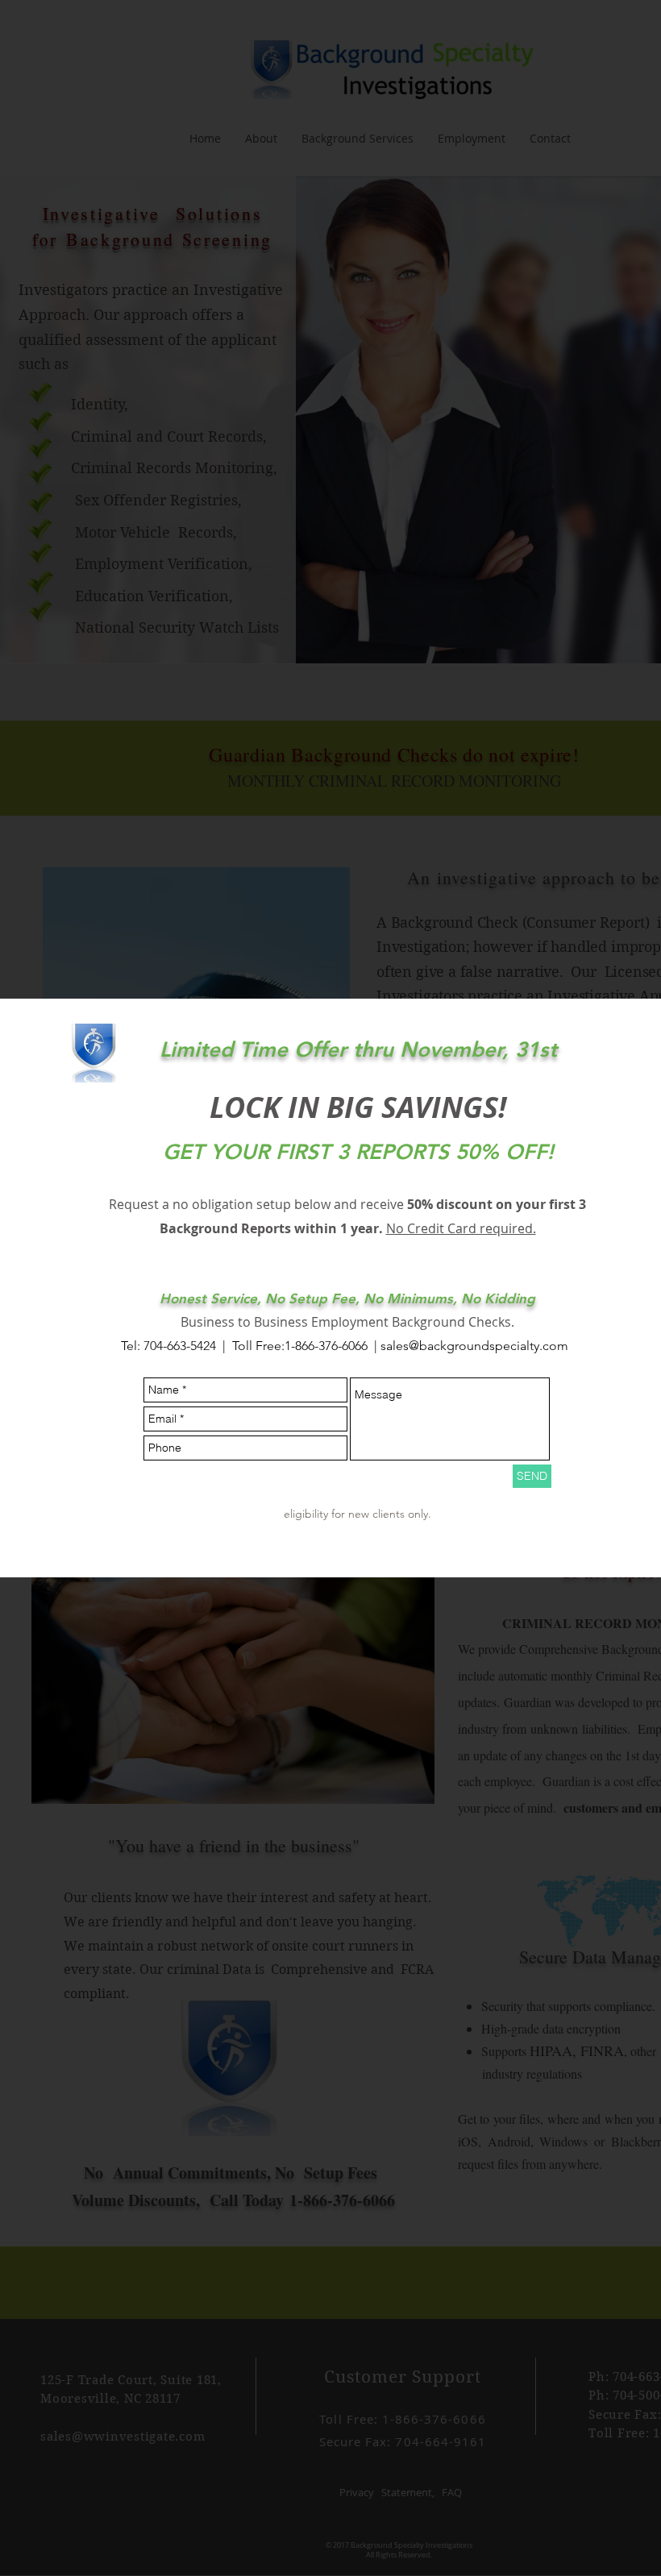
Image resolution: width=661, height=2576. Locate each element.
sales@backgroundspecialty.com (474, 1346)
